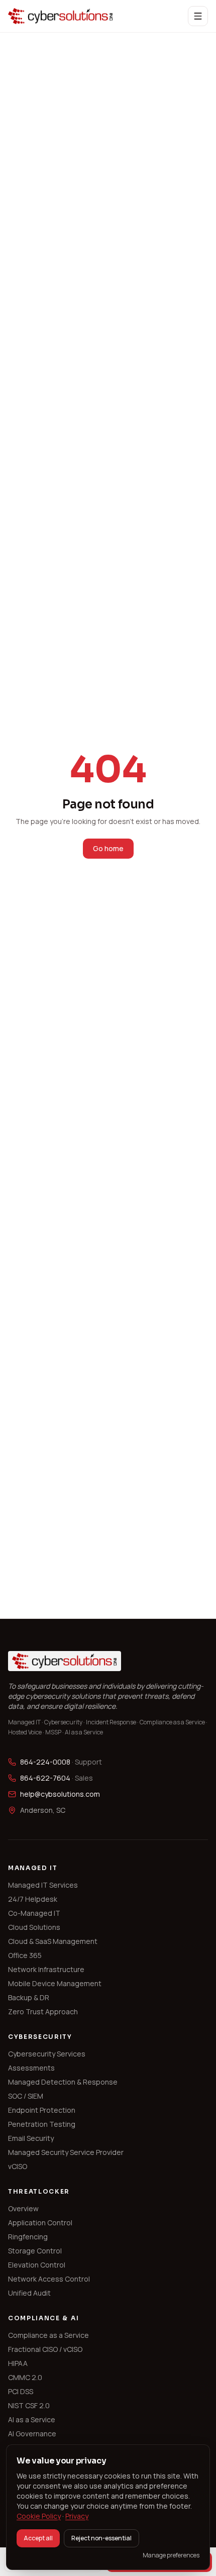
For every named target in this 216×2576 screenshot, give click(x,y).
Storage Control (35, 2251)
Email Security (31, 2138)
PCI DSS (21, 2391)
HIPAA (18, 2363)
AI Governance (32, 2434)
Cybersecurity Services (47, 2054)
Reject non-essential (101, 2538)
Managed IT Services (43, 1885)
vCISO (18, 2166)
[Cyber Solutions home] (61, 16)
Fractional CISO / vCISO (45, 2349)
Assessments (31, 2068)
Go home (108, 848)
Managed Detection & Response (63, 2082)
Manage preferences (171, 2555)
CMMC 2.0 (25, 2377)
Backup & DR (29, 1997)
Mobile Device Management (55, 1983)
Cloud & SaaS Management (53, 1941)
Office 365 (25, 1955)
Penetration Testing (42, 2124)
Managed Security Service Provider (66, 2152)
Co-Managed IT (34, 1913)
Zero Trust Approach (43, 2012)
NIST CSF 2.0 (29, 2405)
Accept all (38, 2538)
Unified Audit (29, 2293)
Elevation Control (37, 2265)
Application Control (40, 2223)
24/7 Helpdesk (33, 1899)
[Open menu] (198, 16)
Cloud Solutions (34, 1927)
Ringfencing (28, 2237)
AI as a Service (32, 2419)
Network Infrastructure (46, 1969)
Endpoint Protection (42, 2110)
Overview (23, 2208)
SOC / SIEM (26, 2096)
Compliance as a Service (48, 2335)
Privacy (77, 2516)
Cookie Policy (39, 2516)
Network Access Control (49, 2279)
